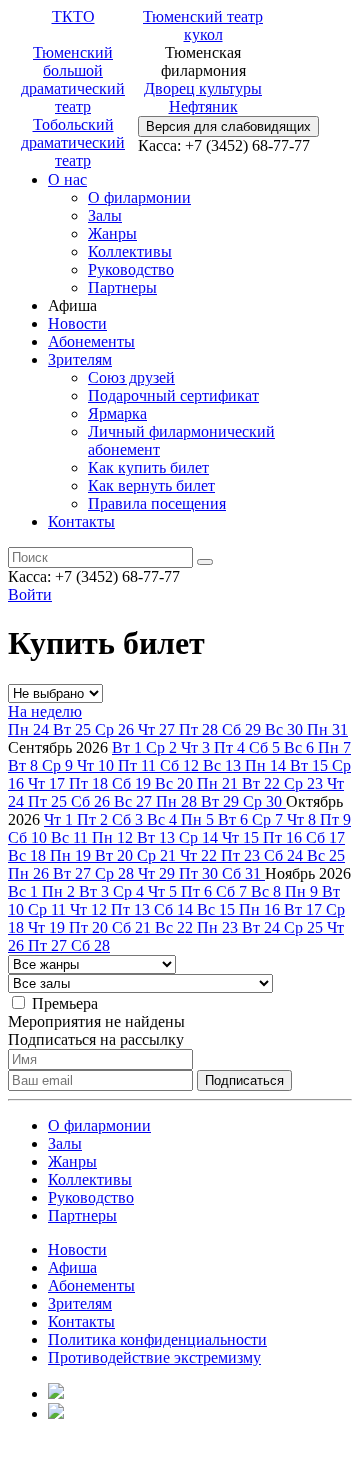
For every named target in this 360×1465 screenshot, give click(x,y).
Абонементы (91, 341)
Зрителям (80, 359)
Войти (30, 594)
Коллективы (130, 251)
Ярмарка (117, 413)
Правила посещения (157, 503)
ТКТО (73, 16)
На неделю (45, 711)
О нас (67, 179)
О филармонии (139, 197)
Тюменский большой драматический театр (73, 79)
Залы (105, 215)
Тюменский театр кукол (203, 25)
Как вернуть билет (151, 485)
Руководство (131, 269)
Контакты (81, 521)
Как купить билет (148, 467)
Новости (77, 323)
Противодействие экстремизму (154, 1357)
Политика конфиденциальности (157, 1339)
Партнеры (122, 287)
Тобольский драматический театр (73, 142)
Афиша (72, 1267)
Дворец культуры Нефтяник (203, 97)
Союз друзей (131, 377)
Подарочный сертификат (173, 395)
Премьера (65, 1003)
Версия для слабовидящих (228, 126)
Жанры (112, 233)
